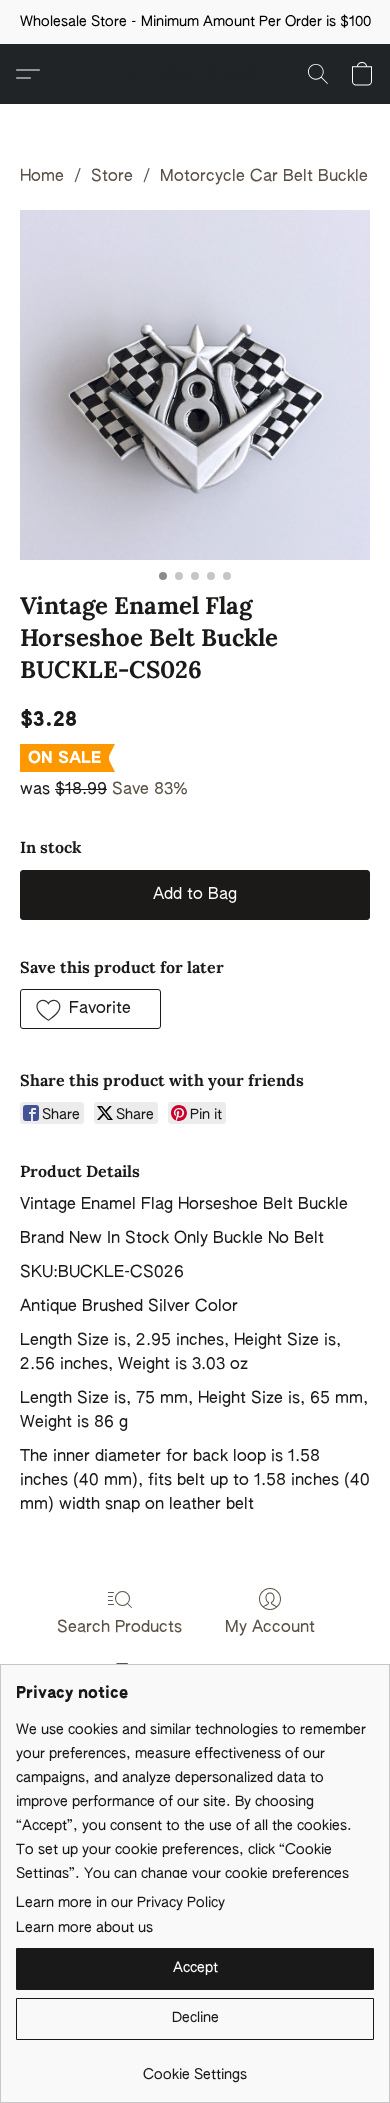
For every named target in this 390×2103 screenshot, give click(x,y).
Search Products (119, 1628)
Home (42, 177)
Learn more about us (84, 1928)
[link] (195, 2067)
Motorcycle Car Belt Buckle (264, 177)
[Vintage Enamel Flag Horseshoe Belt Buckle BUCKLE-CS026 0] (195, 385)
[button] (195, 74)
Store (112, 177)
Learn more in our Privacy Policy (120, 1903)
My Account (270, 1628)
